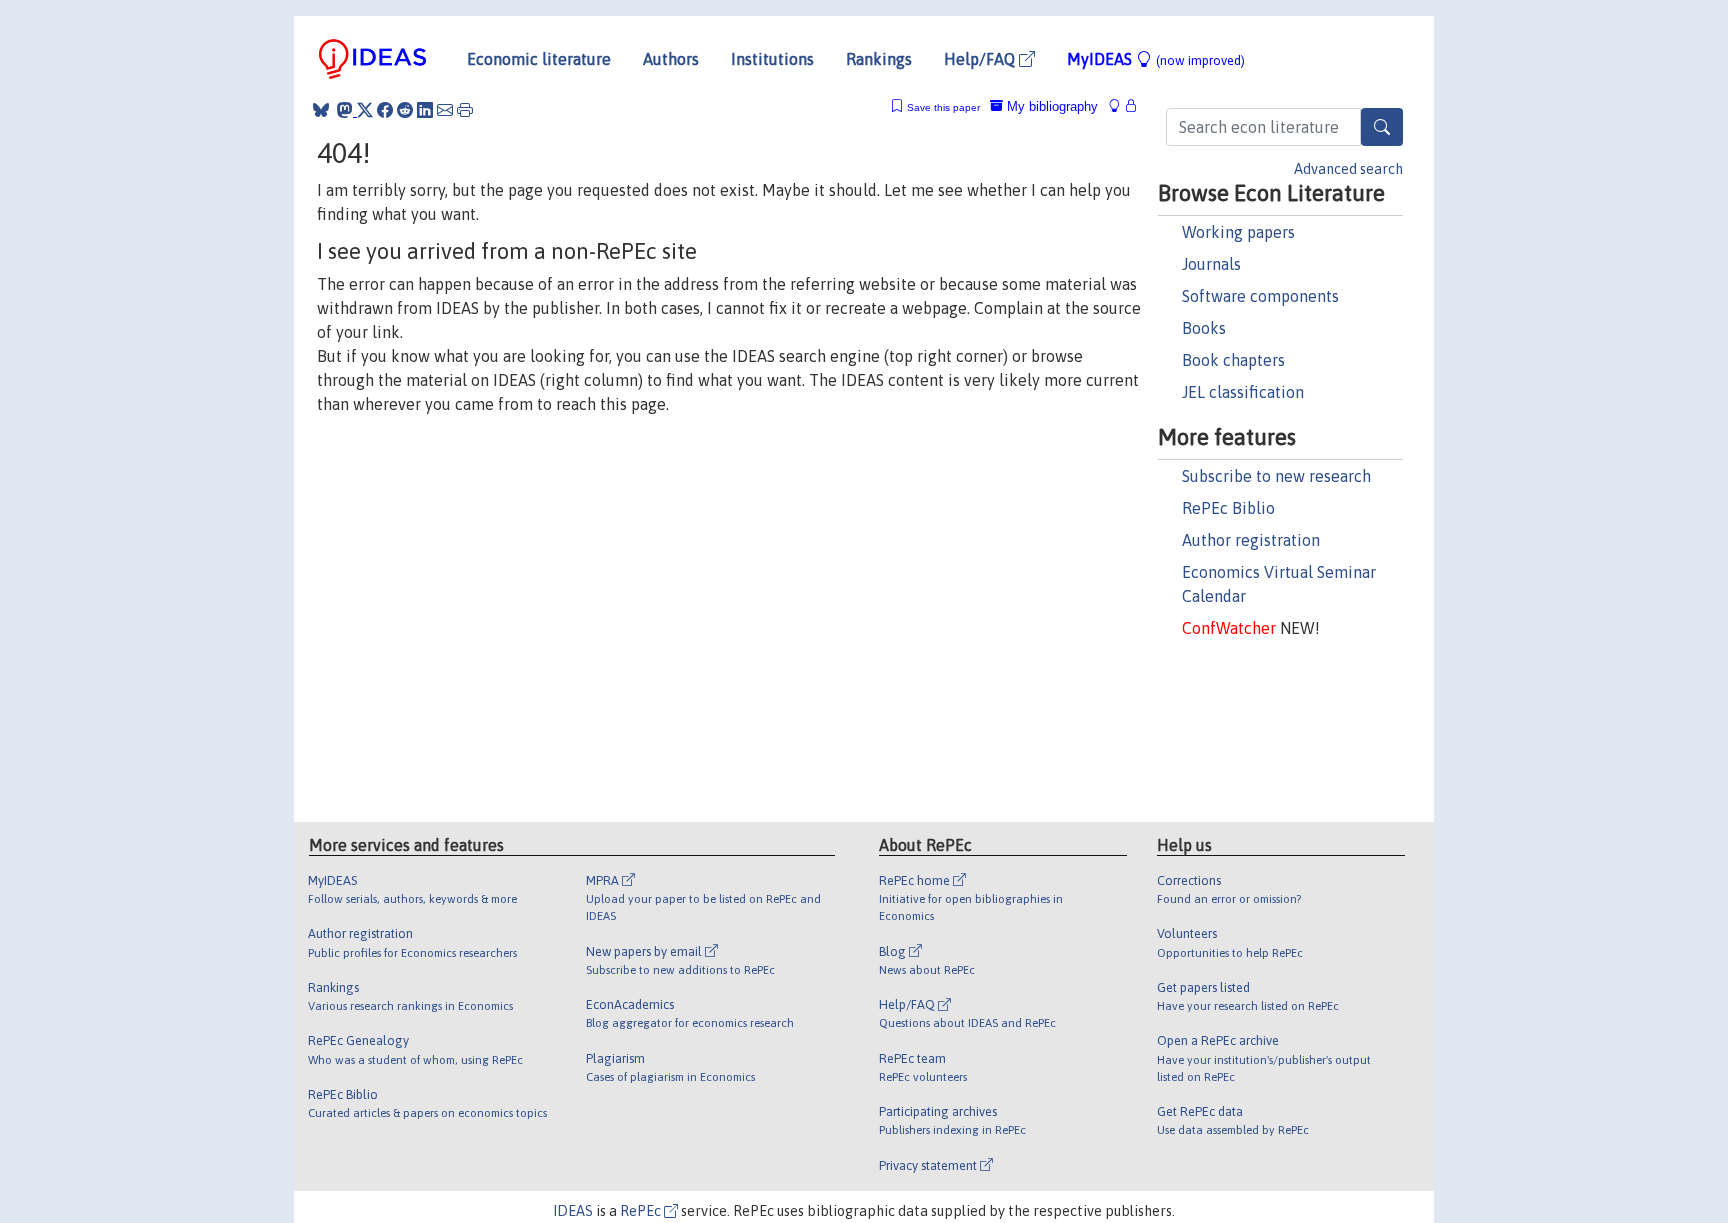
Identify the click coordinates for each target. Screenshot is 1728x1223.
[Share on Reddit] (405, 110)
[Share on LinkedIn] (425, 110)
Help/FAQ (981, 59)
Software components (1260, 296)
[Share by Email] (445, 110)
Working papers (1238, 232)
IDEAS (573, 1211)
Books (1204, 328)
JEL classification (1243, 392)
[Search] (1382, 127)
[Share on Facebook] (385, 110)
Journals (1211, 264)
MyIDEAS (1156, 59)
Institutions (772, 59)
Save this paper (943, 107)
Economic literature (539, 59)
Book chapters (1233, 360)
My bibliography (1050, 106)
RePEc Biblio (1228, 508)
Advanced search (1348, 169)
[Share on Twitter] (365, 110)
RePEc (642, 1211)
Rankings (879, 59)
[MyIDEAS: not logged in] (1120, 106)
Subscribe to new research (1276, 476)
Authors (671, 59)
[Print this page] (465, 110)
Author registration (1251, 540)
